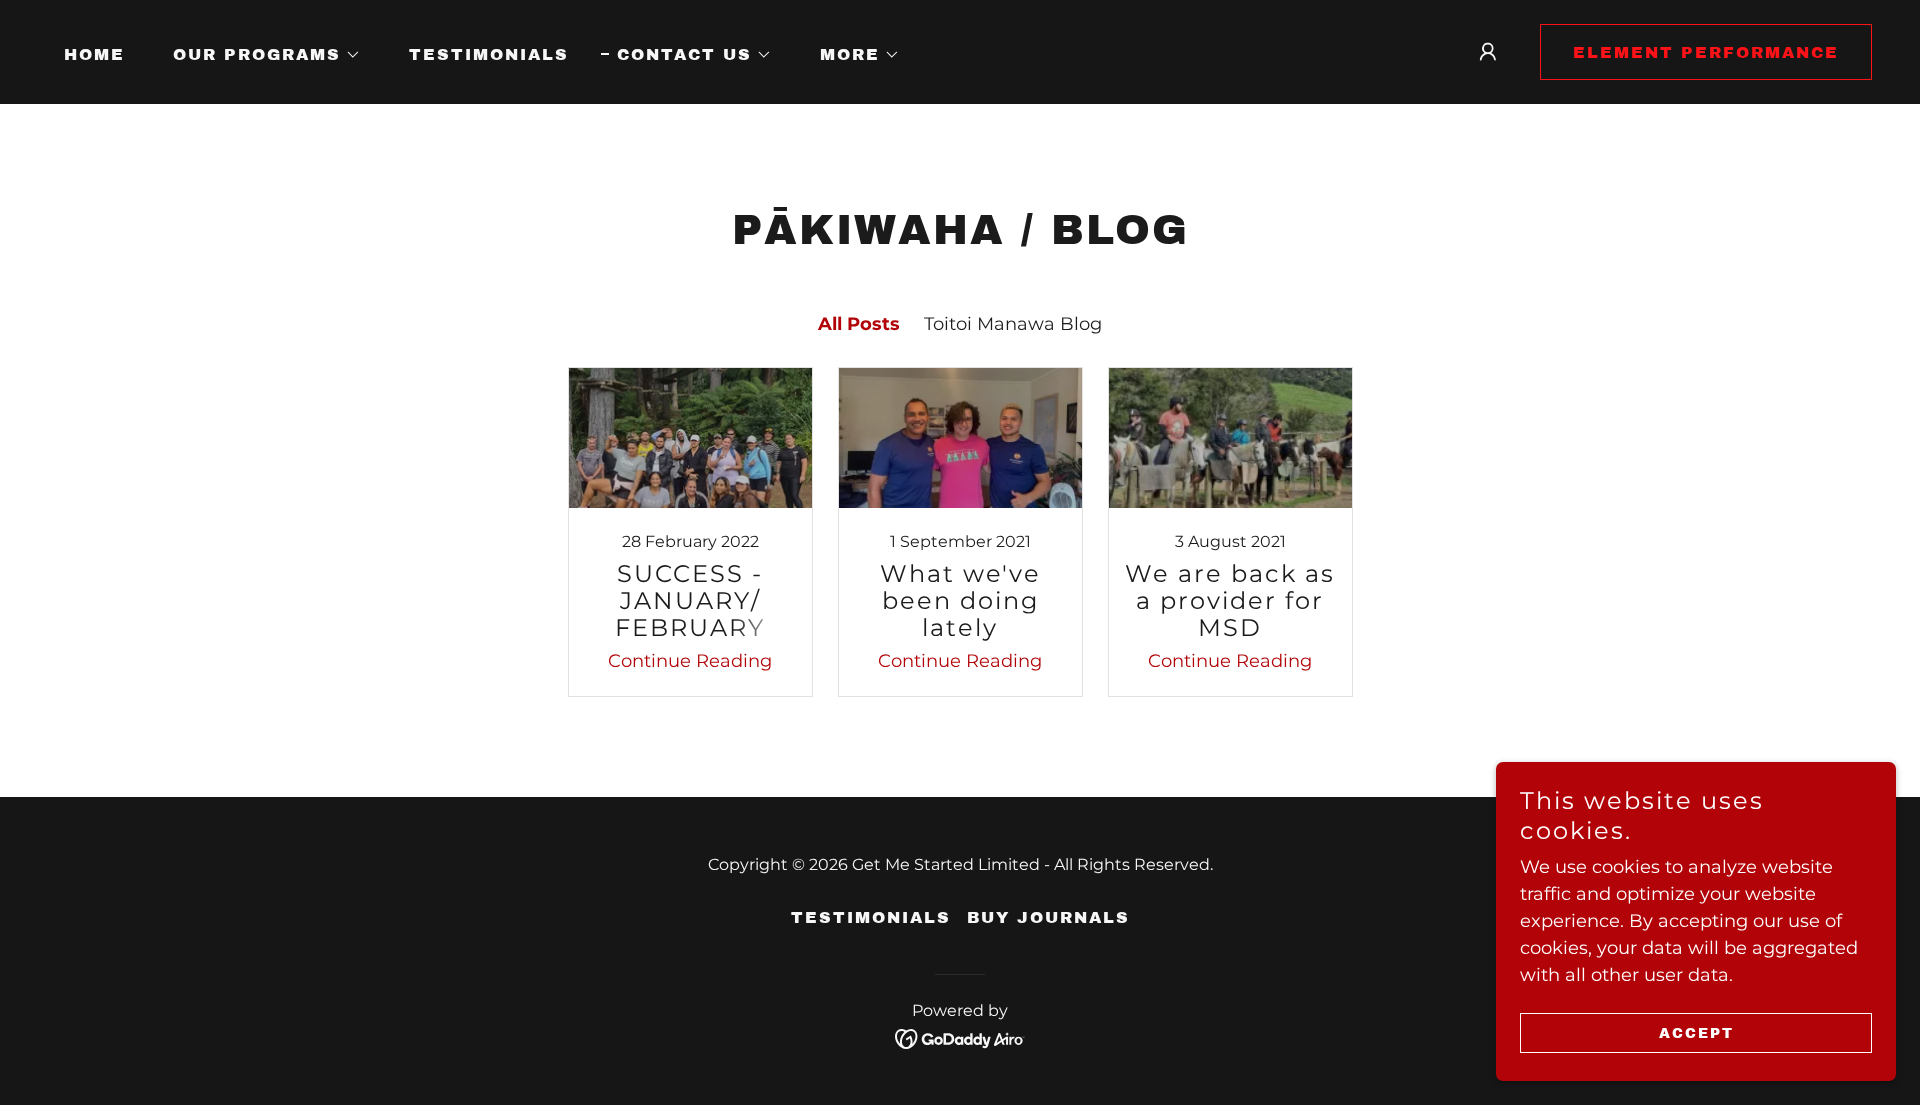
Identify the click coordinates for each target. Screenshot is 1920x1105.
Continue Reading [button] (690, 661)
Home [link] (94, 54)
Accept (1696, 1033)
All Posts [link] (859, 324)
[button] (259, 55)
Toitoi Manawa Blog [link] (1013, 324)
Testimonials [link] (489, 54)
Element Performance (1706, 52)
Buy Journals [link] (1048, 917)
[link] (690, 532)
